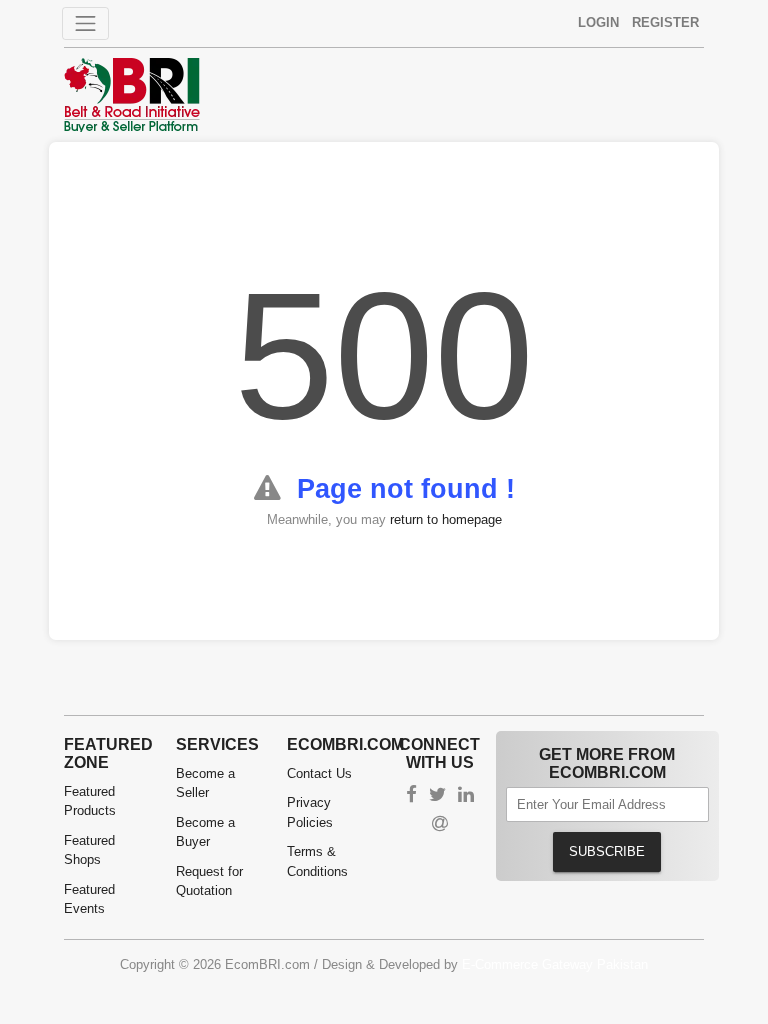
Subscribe (607, 851)
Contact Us (319, 773)
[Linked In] (466, 796)
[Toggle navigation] (85, 24)
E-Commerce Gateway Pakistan (555, 964)
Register (665, 22)
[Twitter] (437, 796)
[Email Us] (440, 825)
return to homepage (446, 519)
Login (598, 22)
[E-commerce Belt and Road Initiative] (132, 93)
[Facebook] (411, 796)
